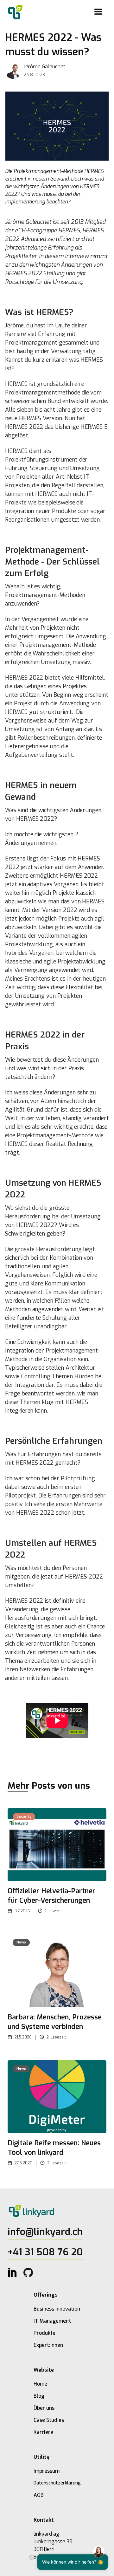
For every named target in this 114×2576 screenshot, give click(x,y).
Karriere (43, 2432)
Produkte (44, 2333)
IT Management (52, 2321)
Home (40, 2384)
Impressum (47, 2471)
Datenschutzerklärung (57, 2483)
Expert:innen (48, 2345)
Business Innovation (57, 2309)
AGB (39, 2495)
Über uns (44, 2408)
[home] (14, 12)
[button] (98, 12)
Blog (39, 2396)
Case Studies (49, 2420)
